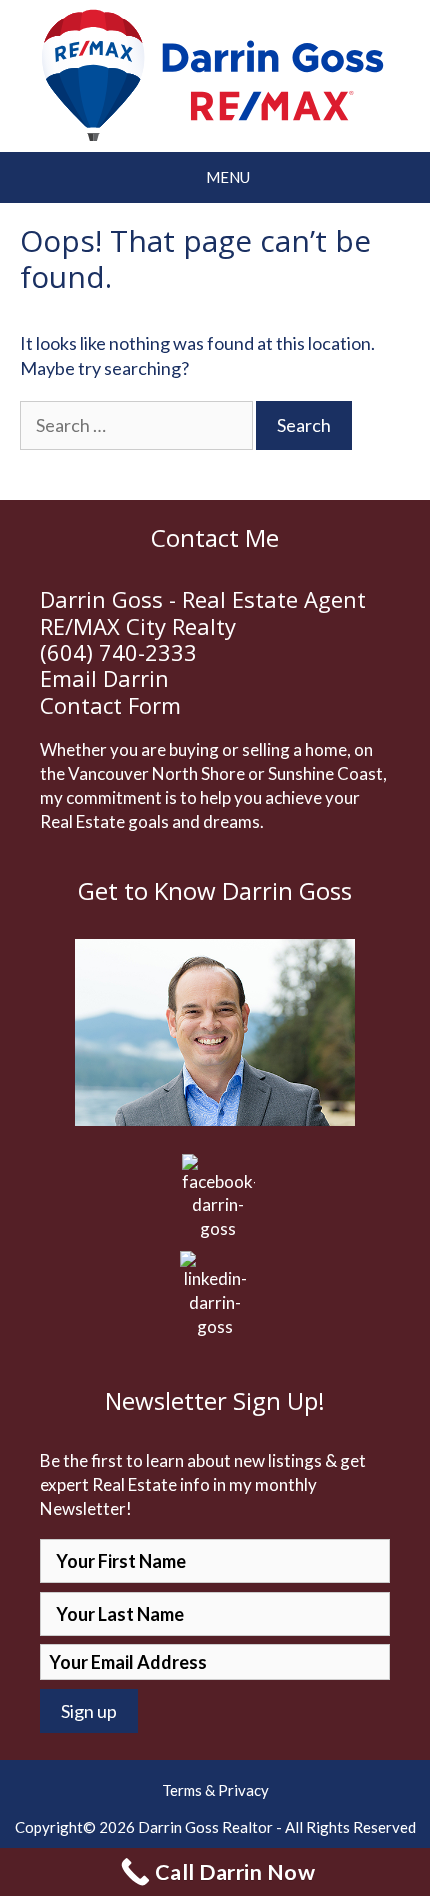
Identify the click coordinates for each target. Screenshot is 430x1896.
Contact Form (110, 705)
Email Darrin (104, 678)
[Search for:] (138, 425)
